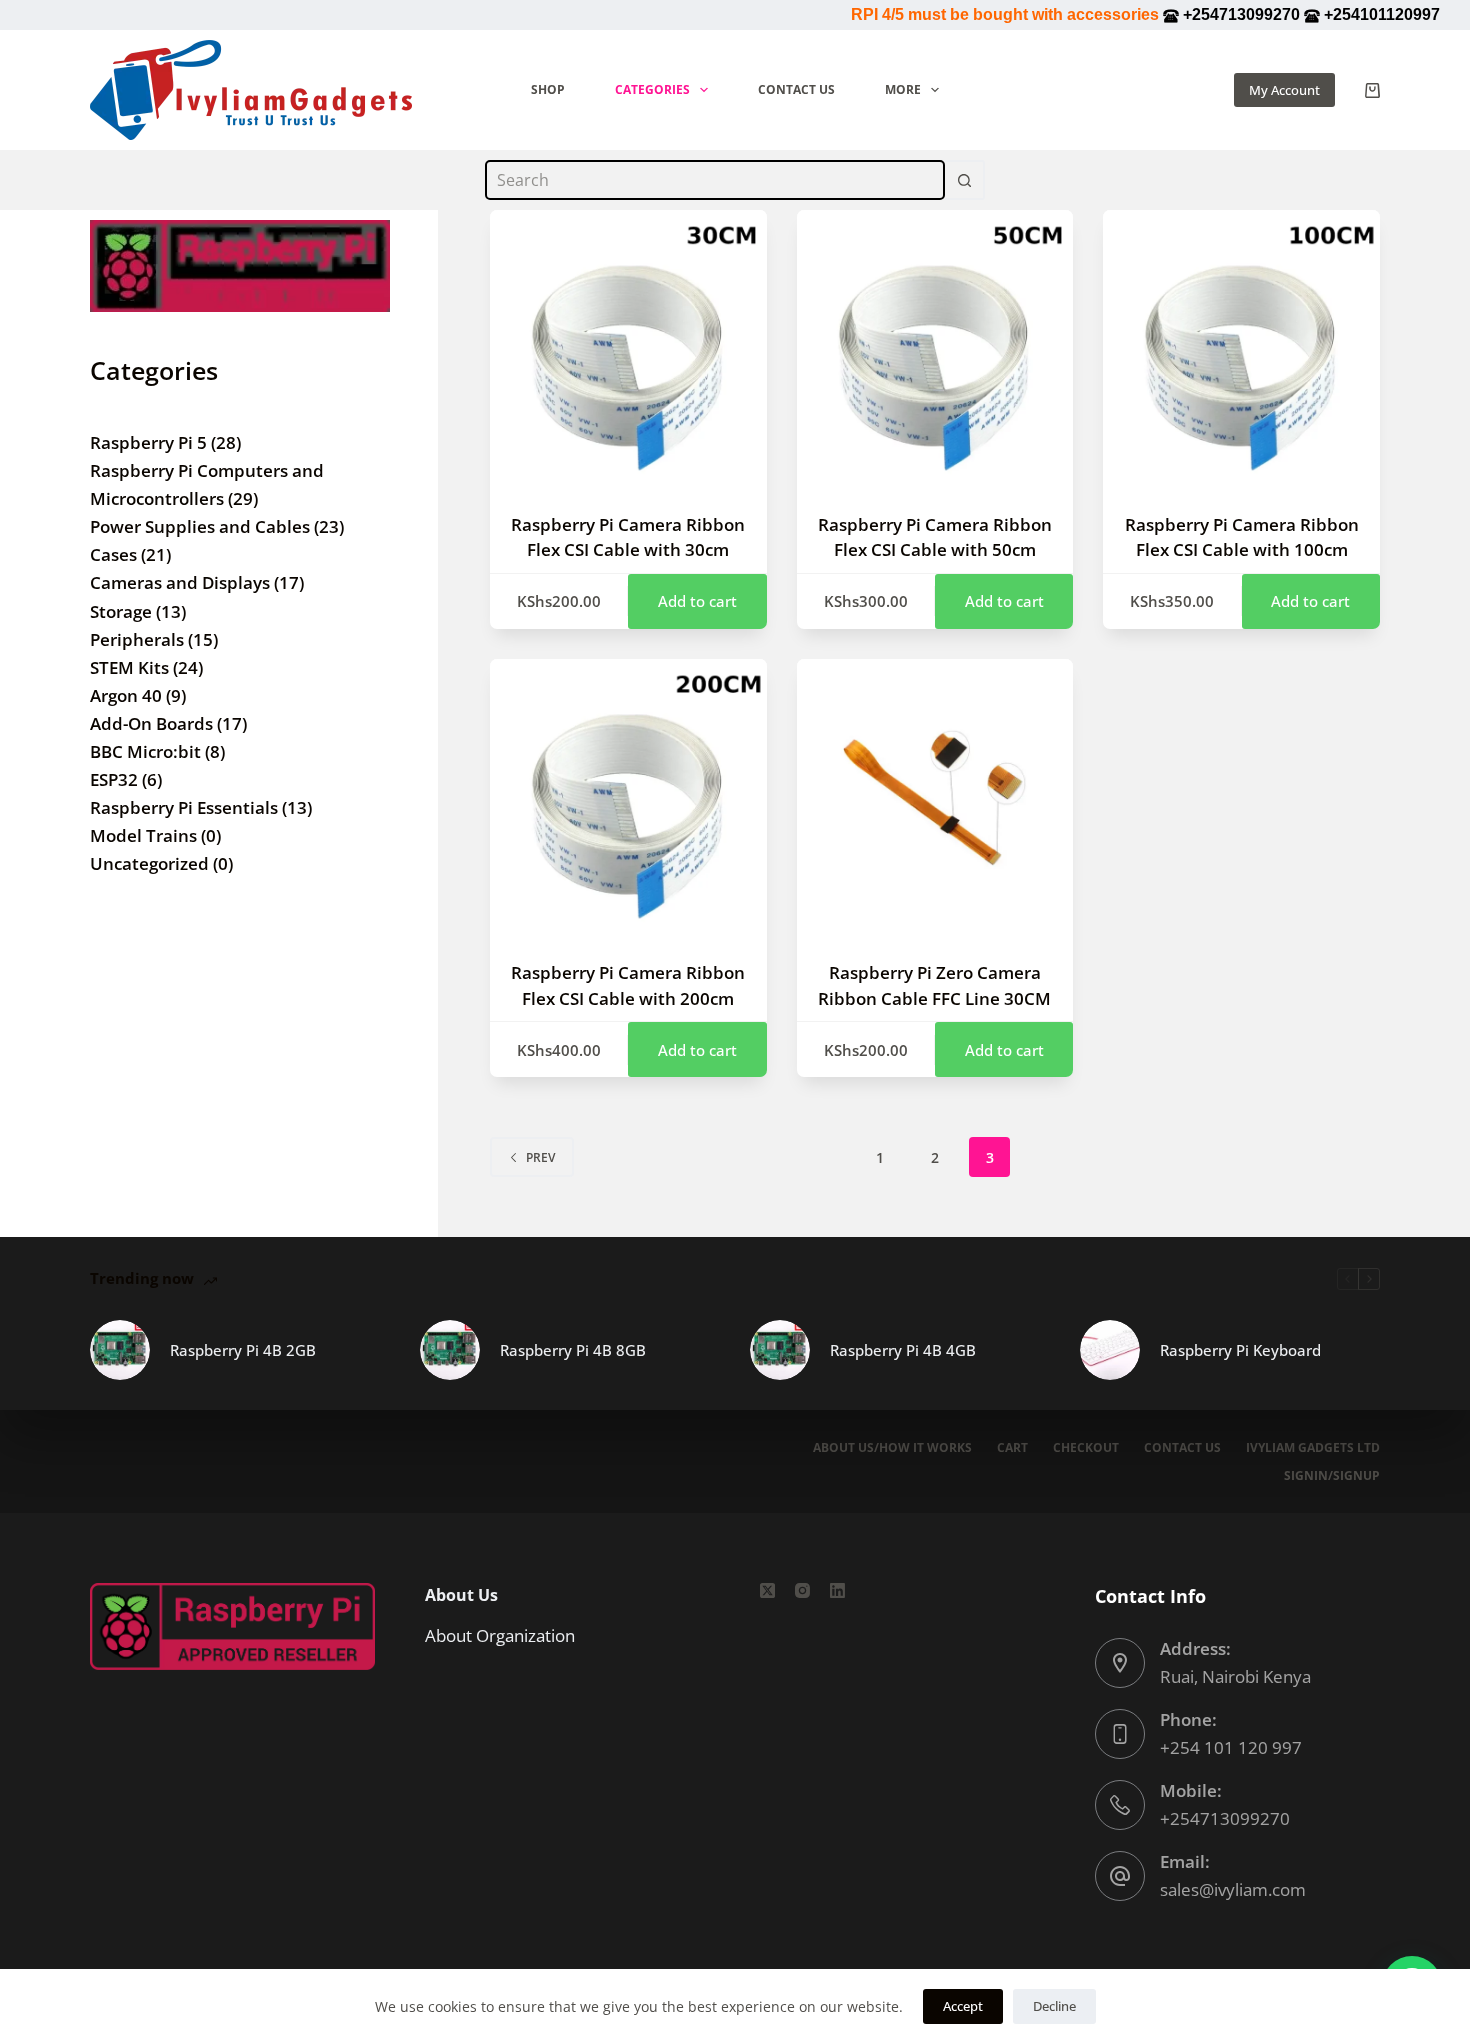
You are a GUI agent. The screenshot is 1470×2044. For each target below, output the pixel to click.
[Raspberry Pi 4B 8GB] (450, 1350)
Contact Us (796, 89)
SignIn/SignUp (1332, 1476)
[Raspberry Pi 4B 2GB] (120, 1350)
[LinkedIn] (837, 1590)
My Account (1284, 90)
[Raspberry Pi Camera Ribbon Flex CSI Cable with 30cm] (628, 348)
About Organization (500, 1635)
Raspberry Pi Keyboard (1240, 1350)
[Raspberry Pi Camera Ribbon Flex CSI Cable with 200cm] (628, 797)
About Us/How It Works (892, 1448)
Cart (1012, 1448)
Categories (652, 89)
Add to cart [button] (697, 601)
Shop (548, 89)
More (903, 89)
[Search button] (965, 180)
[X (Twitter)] (767, 1590)
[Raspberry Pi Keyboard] (1110, 1350)
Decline (1054, 2006)
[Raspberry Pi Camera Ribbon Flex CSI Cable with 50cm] (935, 348)
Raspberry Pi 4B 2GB (243, 1350)
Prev (540, 1157)
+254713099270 (1225, 1818)
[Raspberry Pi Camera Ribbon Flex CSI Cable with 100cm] (1241, 348)
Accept (963, 2006)
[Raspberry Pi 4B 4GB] (780, 1350)
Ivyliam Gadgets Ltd (1313, 1448)
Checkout (1086, 1448)
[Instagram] (802, 1590)
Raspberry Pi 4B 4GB (903, 1350)
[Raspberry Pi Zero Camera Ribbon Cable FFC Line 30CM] (935, 797)
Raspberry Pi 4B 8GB (573, 1350)
